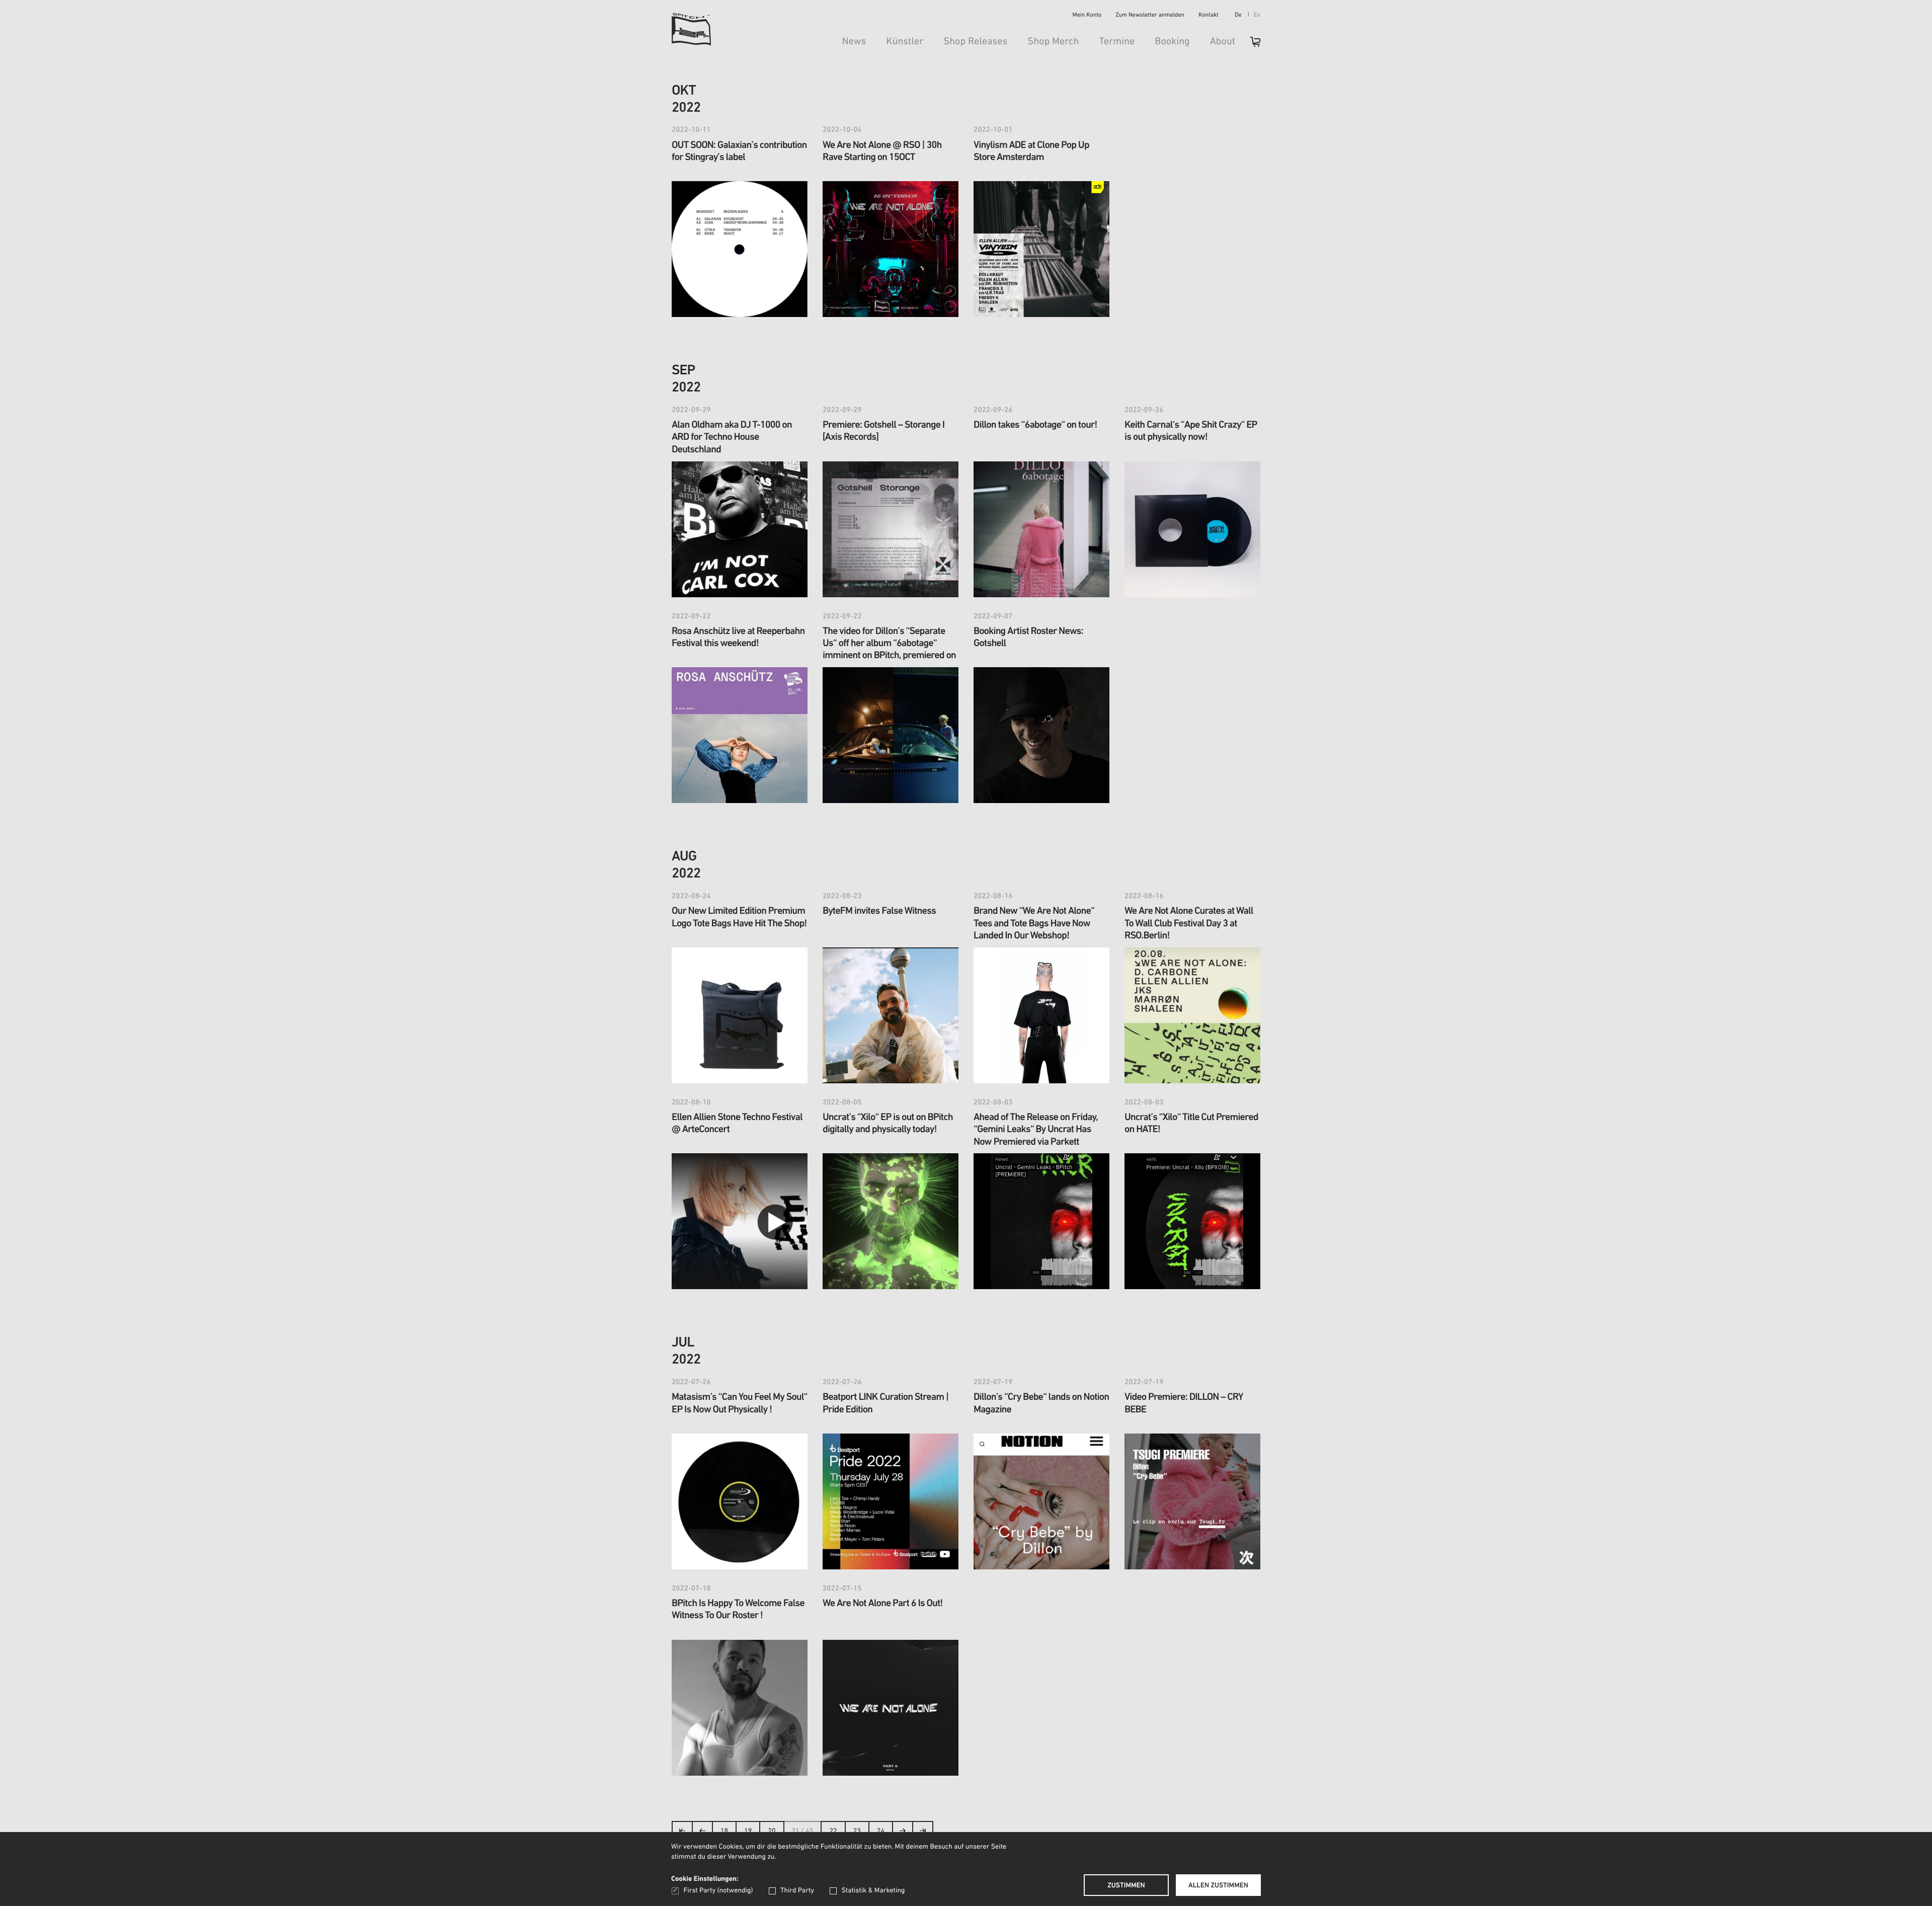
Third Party (797, 1891)
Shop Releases (975, 42)
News (854, 42)
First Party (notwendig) (718, 1891)
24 (881, 1831)
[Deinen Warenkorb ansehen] (1250, 45)
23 (857, 1831)
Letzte (923, 1834)
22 (833, 1831)
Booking (1172, 42)
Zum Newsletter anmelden (1150, 16)
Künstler (905, 42)
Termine (1117, 42)
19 (748, 1831)
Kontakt (1209, 16)
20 (772, 1831)
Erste (682, 1834)
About (1223, 42)
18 (724, 1831)
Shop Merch (1053, 42)
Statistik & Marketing (873, 1891)
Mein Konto (1087, 16)
